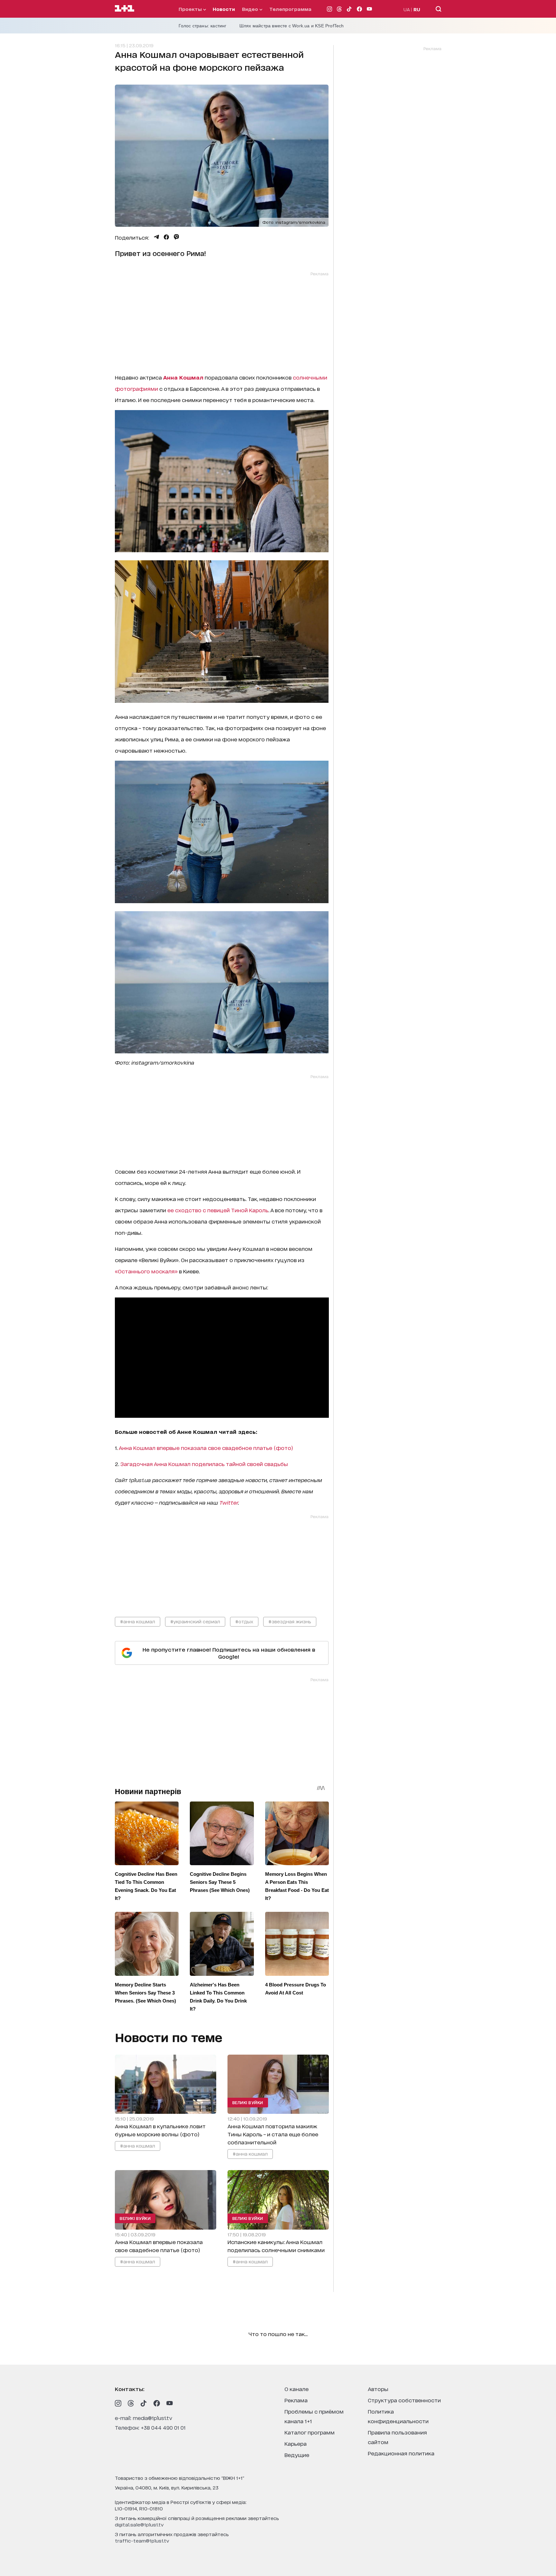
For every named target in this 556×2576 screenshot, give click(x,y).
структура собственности (404, 2400)
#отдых (244, 1621)
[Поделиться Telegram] (156, 237)
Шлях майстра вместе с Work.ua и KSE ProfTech (292, 26)
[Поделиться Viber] (176, 237)
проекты (191, 9)
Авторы (378, 2389)
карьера (296, 2443)
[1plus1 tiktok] (144, 2403)
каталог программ (310, 2432)
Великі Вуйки (247, 2102)
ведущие (297, 2455)
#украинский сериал (195, 1621)
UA (407, 9)
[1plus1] (125, 9)
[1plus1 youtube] (170, 2403)
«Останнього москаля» (146, 1271)
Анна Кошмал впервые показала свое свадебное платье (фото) (206, 1448)
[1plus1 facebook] (157, 2403)
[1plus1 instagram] (118, 2403)
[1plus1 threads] (131, 2403)
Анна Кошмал (183, 377)
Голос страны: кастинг (203, 26)
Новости (224, 9)
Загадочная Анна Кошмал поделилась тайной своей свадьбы (204, 1464)
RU (417, 9)
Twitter (229, 1502)
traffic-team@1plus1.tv (142, 2540)
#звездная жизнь (290, 1621)
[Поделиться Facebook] (166, 237)
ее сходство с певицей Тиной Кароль (218, 1210)
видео (251, 9)
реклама (296, 2400)
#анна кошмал (138, 1621)
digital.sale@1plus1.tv (139, 2524)
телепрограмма (290, 9)
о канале (297, 2389)
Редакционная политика (401, 2453)
